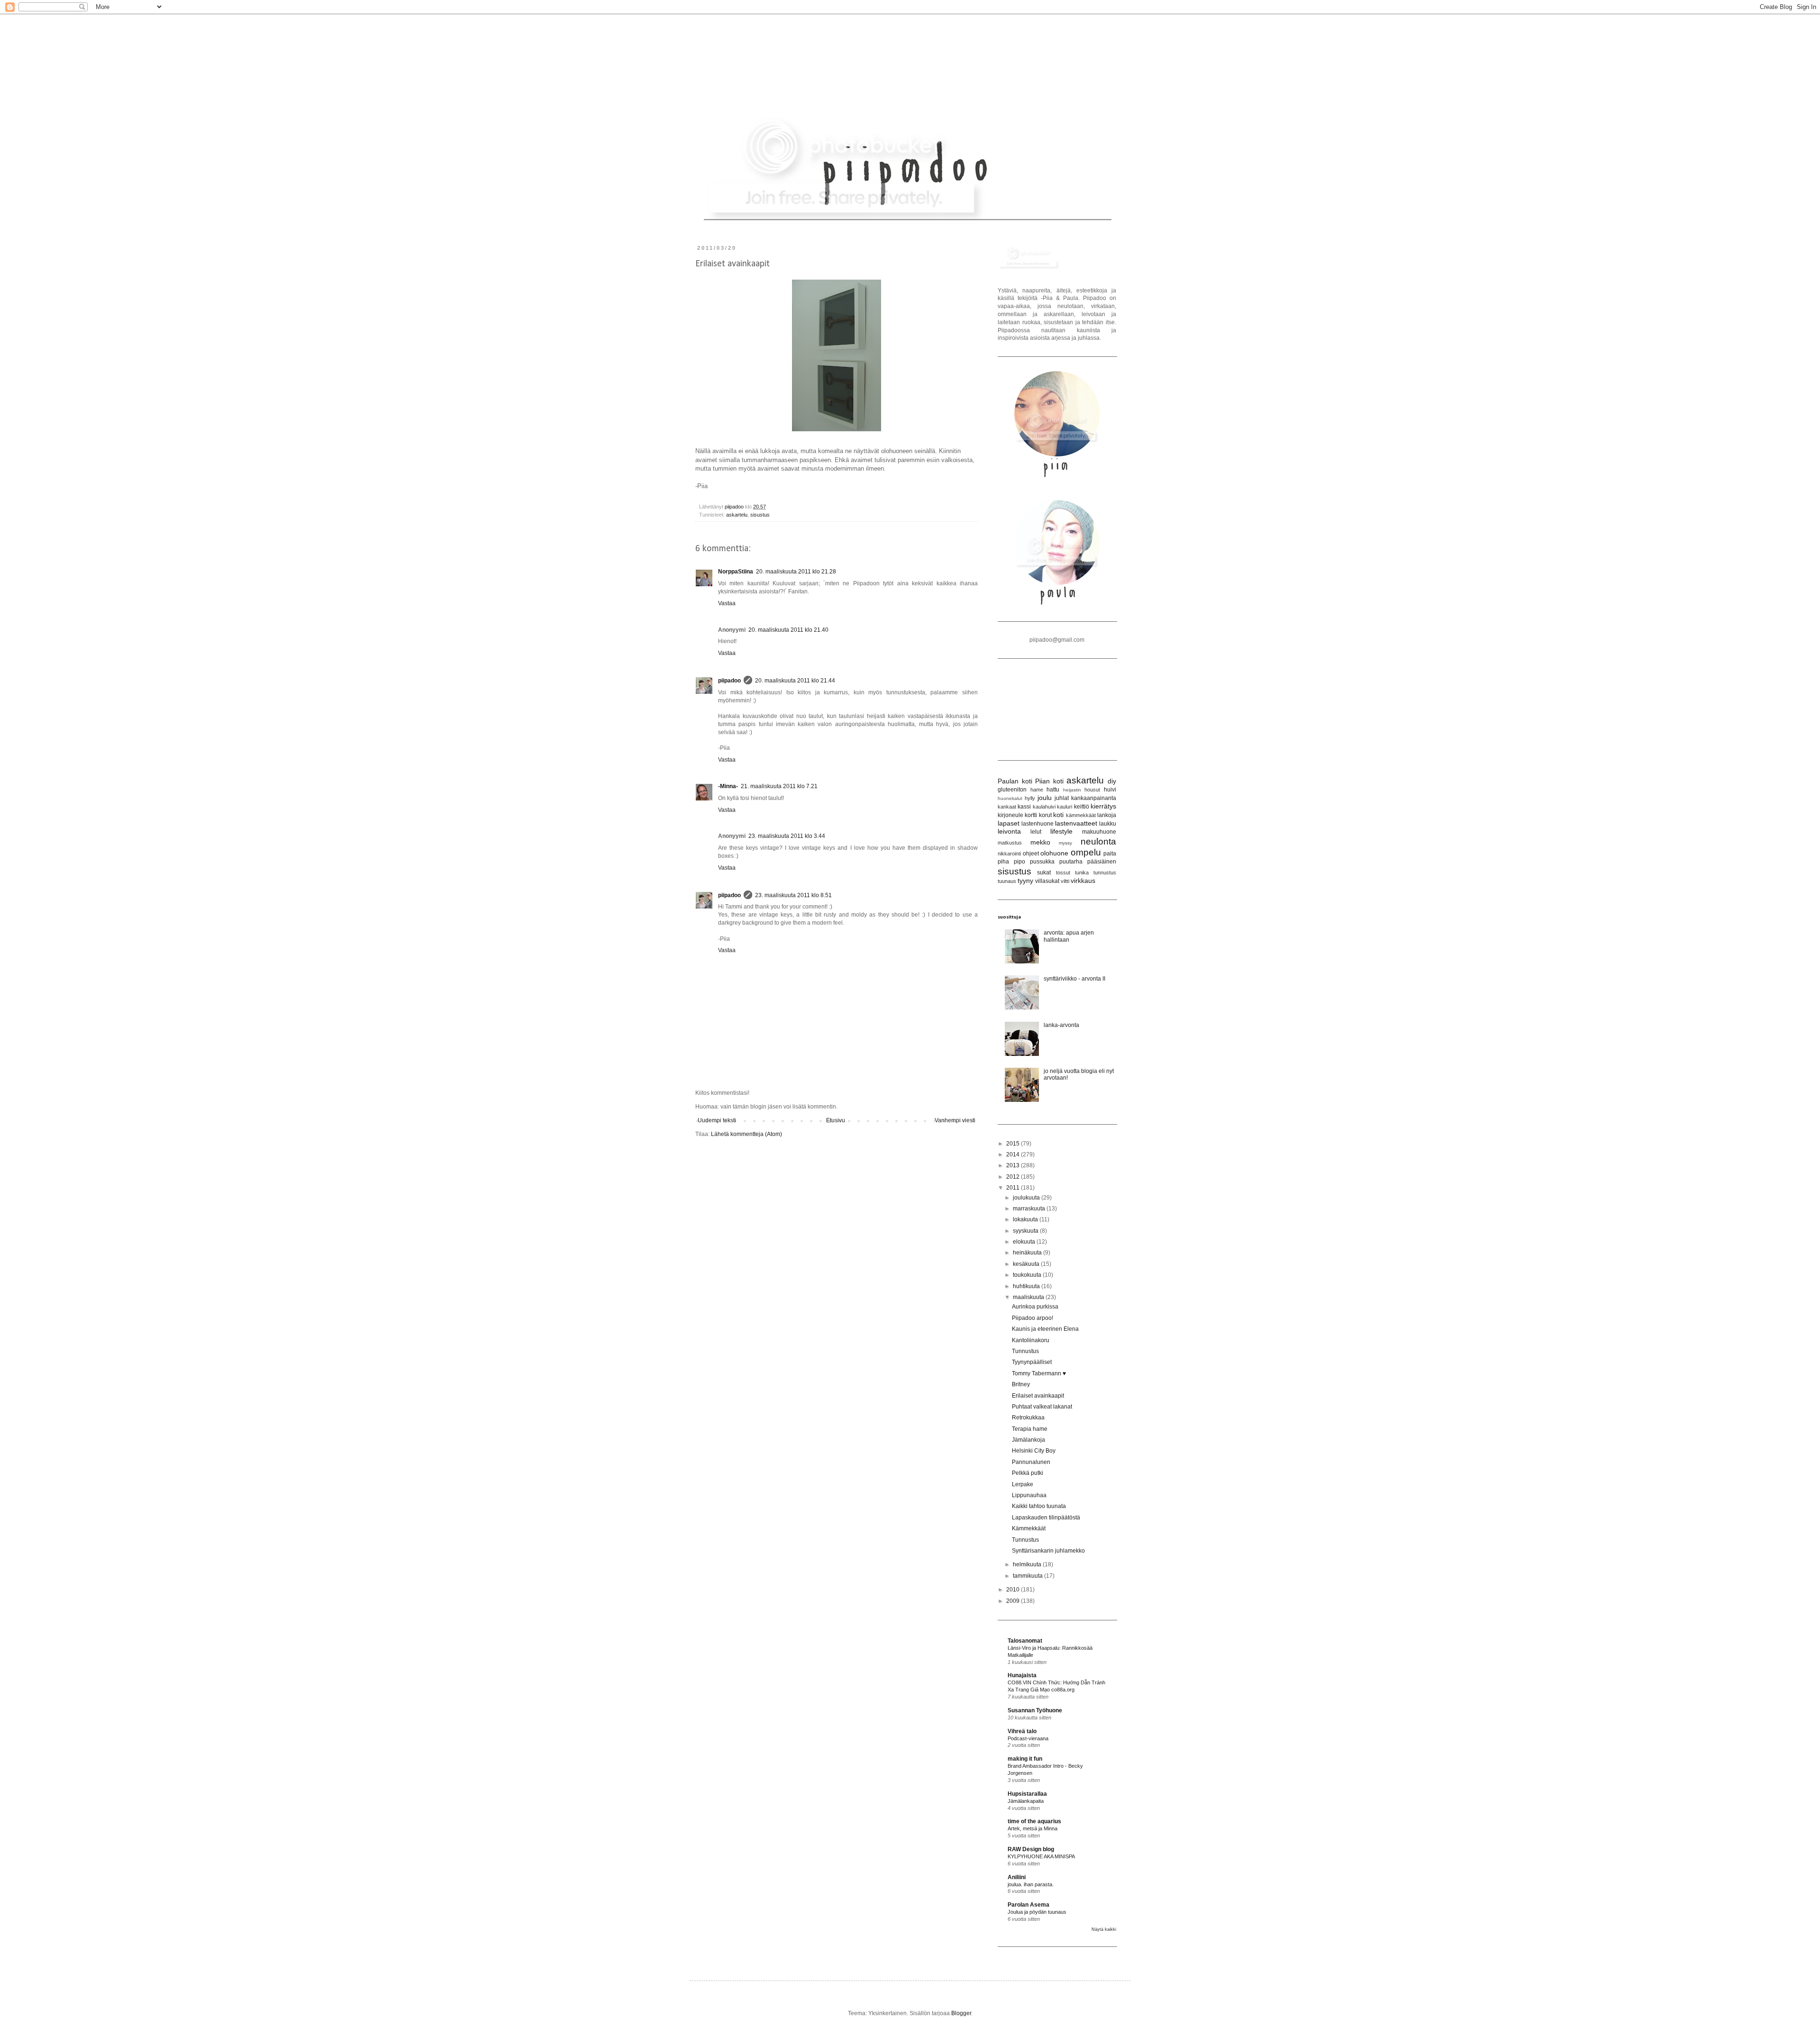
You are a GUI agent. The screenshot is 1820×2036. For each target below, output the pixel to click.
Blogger (961, 2013)
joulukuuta (1027, 1198)
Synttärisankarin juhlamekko (1048, 1551)
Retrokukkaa (1028, 1418)
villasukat (1047, 881)
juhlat (1062, 798)
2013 (1014, 1165)
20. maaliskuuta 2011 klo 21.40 (788, 630)
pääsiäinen (1102, 862)
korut (1045, 815)
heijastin (1072, 790)
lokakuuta (1026, 1219)
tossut (1063, 873)
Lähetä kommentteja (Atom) (746, 1134)
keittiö (1082, 807)
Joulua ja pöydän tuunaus (1037, 1912)
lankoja (1107, 815)
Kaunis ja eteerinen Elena (1045, 1329)
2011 (1014, 1188)
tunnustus (1105, 873)
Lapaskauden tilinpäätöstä (1046, 1518)
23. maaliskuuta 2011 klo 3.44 (787, 836)
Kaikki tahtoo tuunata (1039, 1506)
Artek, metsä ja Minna (1033, 1828)
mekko (1040, 842)
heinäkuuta (1028, 1253)
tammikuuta (1028, 1576)
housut (1092, 790)
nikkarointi (1009, 854)
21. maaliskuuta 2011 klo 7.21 (779, 786)
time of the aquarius (1034, 1821)
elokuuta (1025, 1242)
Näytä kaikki (1104, 1929)
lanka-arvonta (1061, 1025)
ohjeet (1031, 854)
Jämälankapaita (1026, 1801)
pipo (1019, 862)
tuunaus (1007, 881)
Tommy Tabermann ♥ (1039, 1373)
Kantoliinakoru (1031, 1340)
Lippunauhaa (1029, 1495)
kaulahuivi (1044, 807)
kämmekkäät (1081, 815)
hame (1037, 790)
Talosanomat (1025, 1641)
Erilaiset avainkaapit (1038, 1396)
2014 (1014, 1154)
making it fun (1025, 1759)
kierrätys (1103, 806)
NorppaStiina (736, 572)
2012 (1014, 1177)
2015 (1014, 1144)
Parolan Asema (1028, 1905)
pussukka (1042, 862)
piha (1003, 862)
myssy (1065, 843)
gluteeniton (1012, 790)
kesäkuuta (1027, 1264)
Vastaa (727, 603)
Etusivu (836, 1120)
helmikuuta (1028, 1564)
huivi (1110, 790)
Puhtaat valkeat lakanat (1042, 1407)
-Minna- (728, 786)
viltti (1065, 881)
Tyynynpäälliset (1032, 1362)
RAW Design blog (1031, 1849)
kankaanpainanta (1094, 798)
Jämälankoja (1028, 1440)
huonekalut (1010, 798)
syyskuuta (1026, 1231)
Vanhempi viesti (955, 1120)
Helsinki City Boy (1034, 1451)
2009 (1014, 1601)
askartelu (737, 515)
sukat (1044, 873)
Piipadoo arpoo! (1033, 1318)
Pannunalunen (1031, 1462)
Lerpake (1023, 1484)
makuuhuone (1099, 832)
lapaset (1009, 823)
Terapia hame (1030, 1429)
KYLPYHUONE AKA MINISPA (1041, 1856)
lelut (1036, 832)
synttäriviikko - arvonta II (1074, 979)
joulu (1045, 798)
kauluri (1065, 807)
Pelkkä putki (1028, 1473)
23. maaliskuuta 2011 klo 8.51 (793, 895)
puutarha (1071, 862)
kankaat (1007, 807)
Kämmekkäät (1029, 1528)
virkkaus (1083, 881)
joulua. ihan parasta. (1031, 1884)
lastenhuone (1037, 824)
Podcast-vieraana (1028, 1738)
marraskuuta (1030, 1209)
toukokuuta (1028, 1275)
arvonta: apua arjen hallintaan (1069, 936)
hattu (1053, 790)
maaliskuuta (1029, 1297)
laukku (1108, 824)
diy (1112, 781)
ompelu (1086, 852)
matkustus (1010, 843)
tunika (1082, 873)
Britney (1021, 1384)
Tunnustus (1025, 1351)
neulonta (1098, 841)
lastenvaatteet (1076, 823)
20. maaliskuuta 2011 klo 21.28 (796, 572)
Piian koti (1049, 781)
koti (1058, 815)
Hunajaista (1022, 1675)
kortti (1031, 815)
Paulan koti (1015, 781)
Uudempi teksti (717, 1120)
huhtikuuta (1027, 1286)
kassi (1024, 807)
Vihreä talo (1022, 1731)
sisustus (760, 515)
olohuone (1054, 853)
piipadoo (735, 507)
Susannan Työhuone (1035, 1710)
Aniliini (1017, 1877)
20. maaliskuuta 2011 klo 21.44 (795, 681)
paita (1110, 854)
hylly (1030, 798)
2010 (1014, 1590)
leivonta (1009, 831)
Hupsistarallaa (1027, 1794)
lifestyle (1061, 831)
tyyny (1025, 881)
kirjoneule (1010, 815)
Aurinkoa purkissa (1035, 1307)
